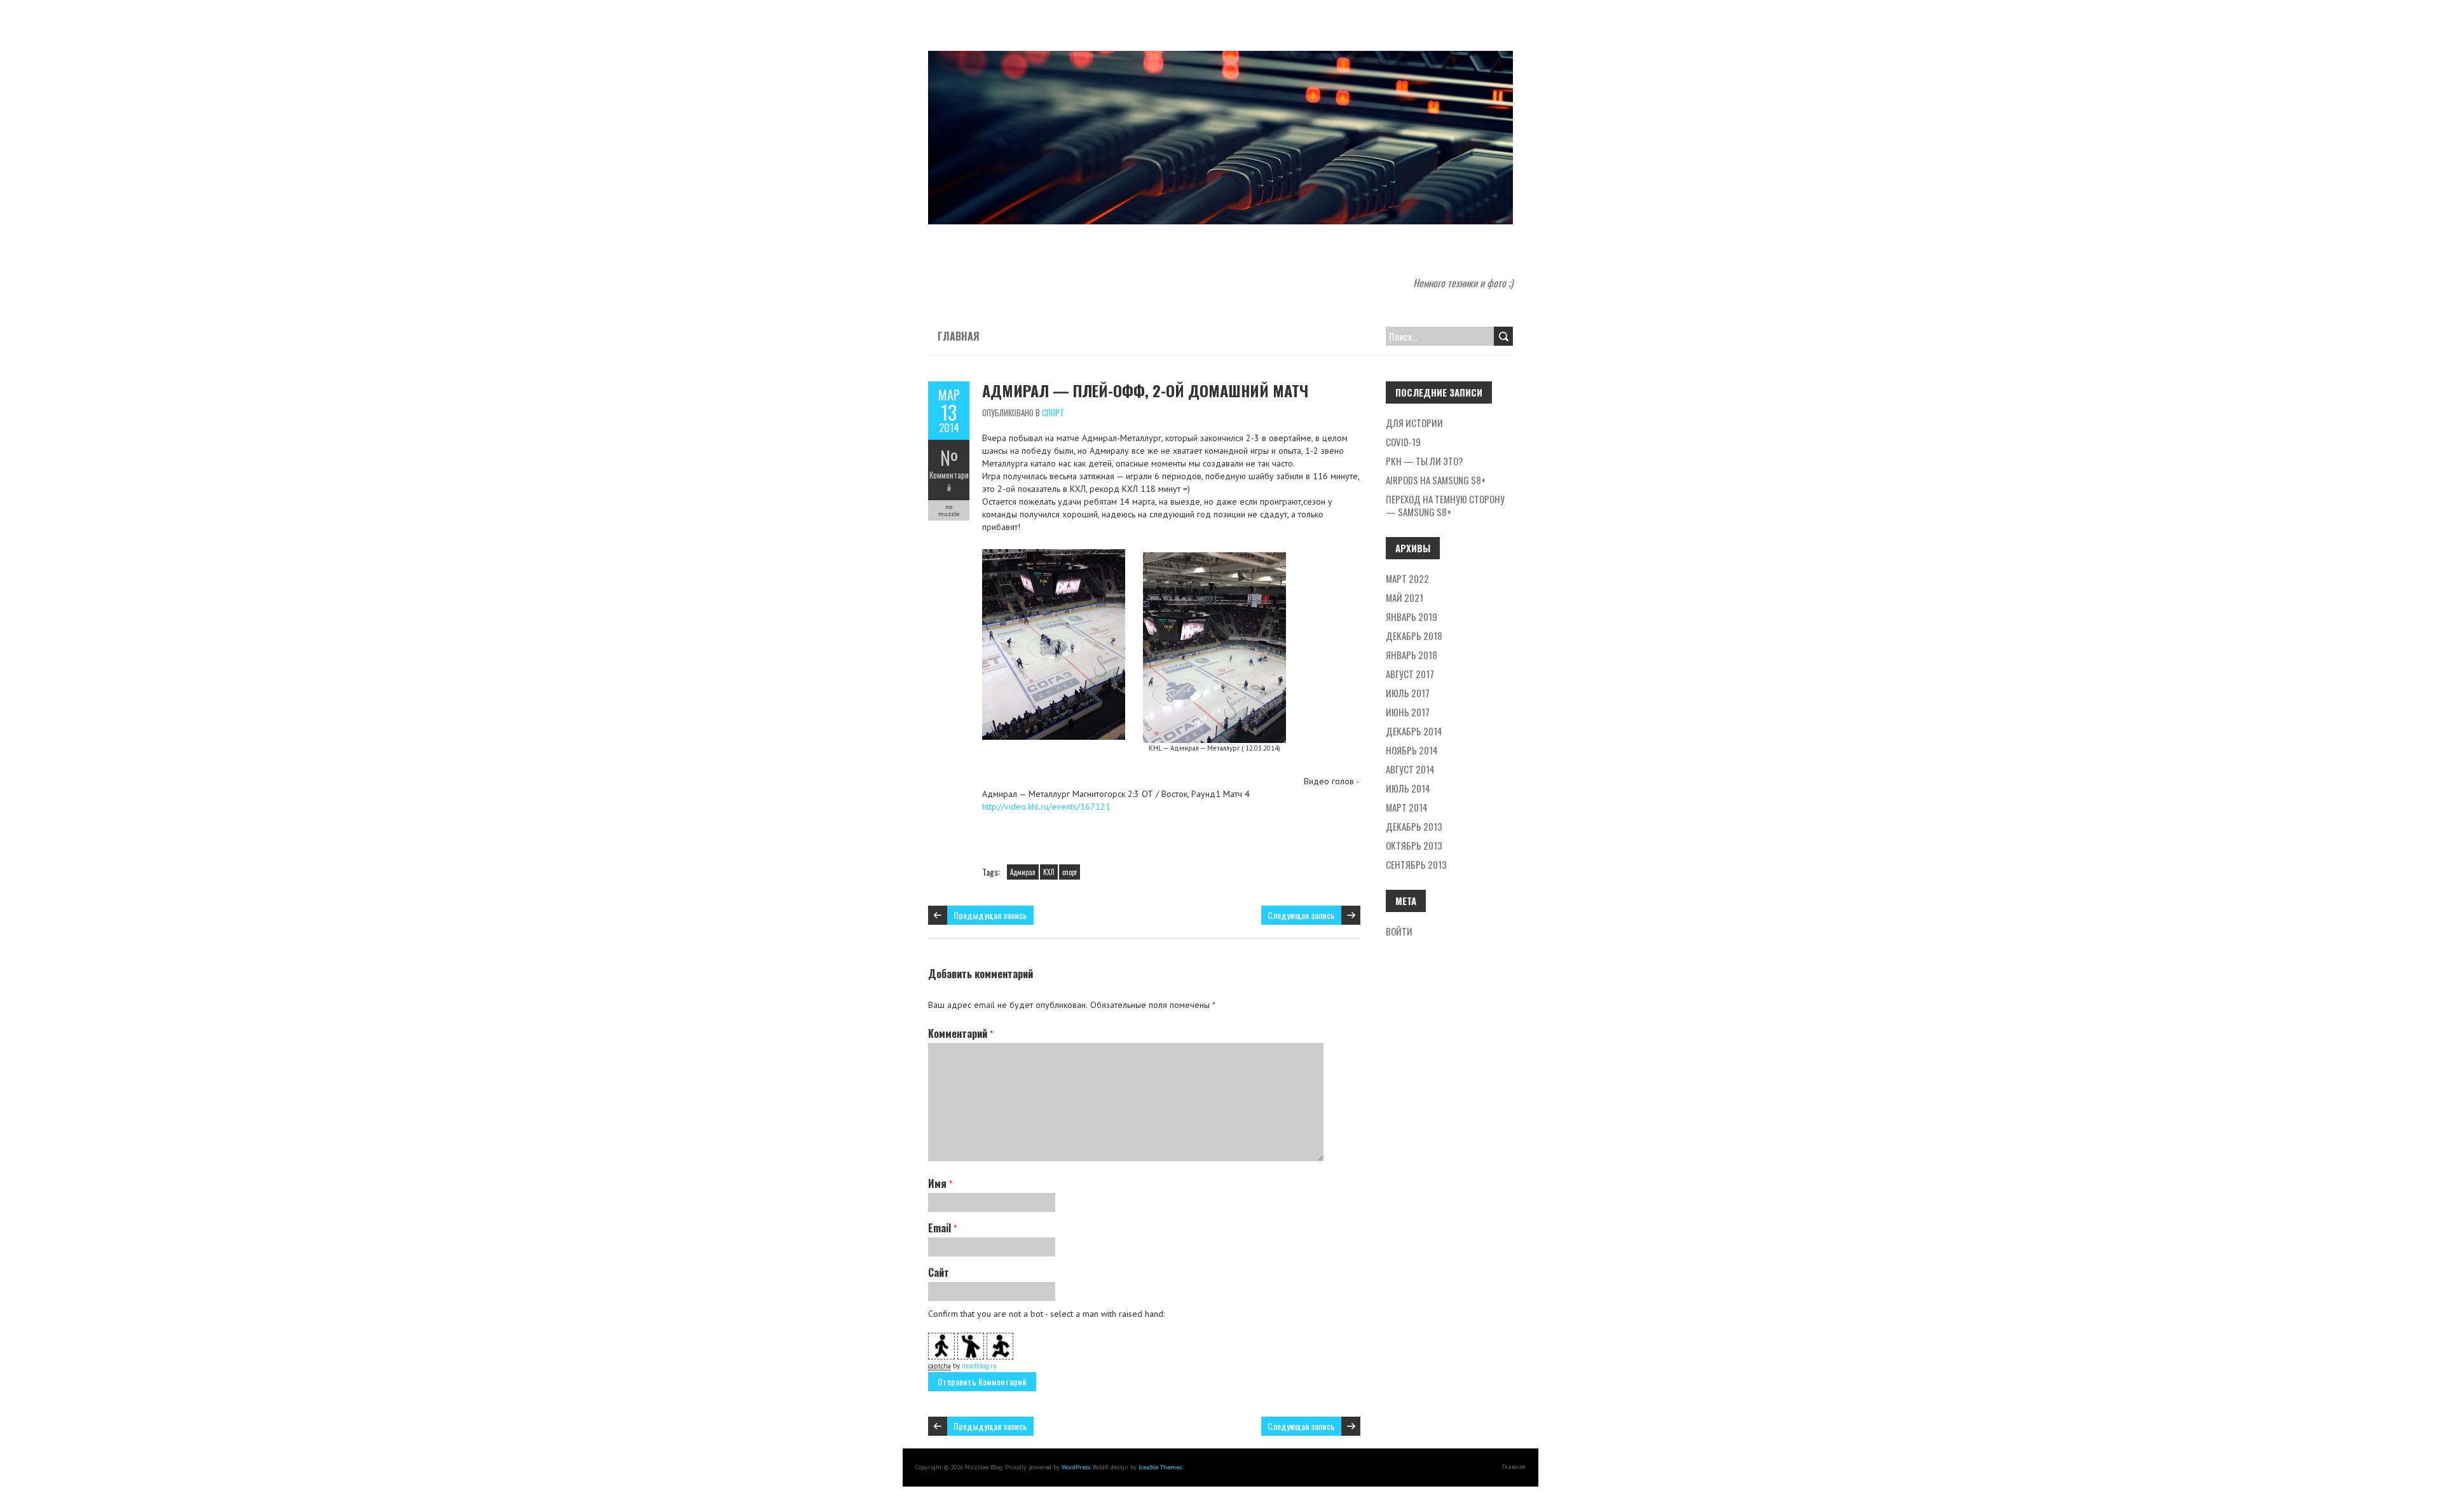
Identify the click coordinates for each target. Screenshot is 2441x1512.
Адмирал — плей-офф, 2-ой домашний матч (1145, 390)
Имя (940, 1183)
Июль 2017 (1408, 693)
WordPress (1076, 1467)
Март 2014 (1407, 807)
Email (942, 1228)
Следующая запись (1301, 915)
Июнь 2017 (1408, 712)
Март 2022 (1407, 578)
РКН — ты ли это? (1425, 461)
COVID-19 (1403, 442)
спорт (1053, 412)
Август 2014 (1410, 769)
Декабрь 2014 (1414, 731)
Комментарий (949, 481)
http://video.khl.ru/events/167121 (1046, 807)
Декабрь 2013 (1414, 826)
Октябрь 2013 (1414, 845)
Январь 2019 (1412, 616)
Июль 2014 (1408, 788)
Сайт (939, 1272)
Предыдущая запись (990, 915)
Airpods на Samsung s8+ (1436, 480)
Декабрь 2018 (1414, 636)
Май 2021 (1405, 597)
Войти (1399, 931)
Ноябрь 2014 (1412, 750)
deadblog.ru (979, 1366)
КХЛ (1049, 872)
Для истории (1414, 423)
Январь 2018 (1412, 655)
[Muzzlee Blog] (1220, 57)
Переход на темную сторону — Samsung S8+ (1445, 505)
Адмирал (1023, 872)
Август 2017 (1410, 674)
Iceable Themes (1160, 1467)
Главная (959, 336)
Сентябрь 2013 (1416, 864)
